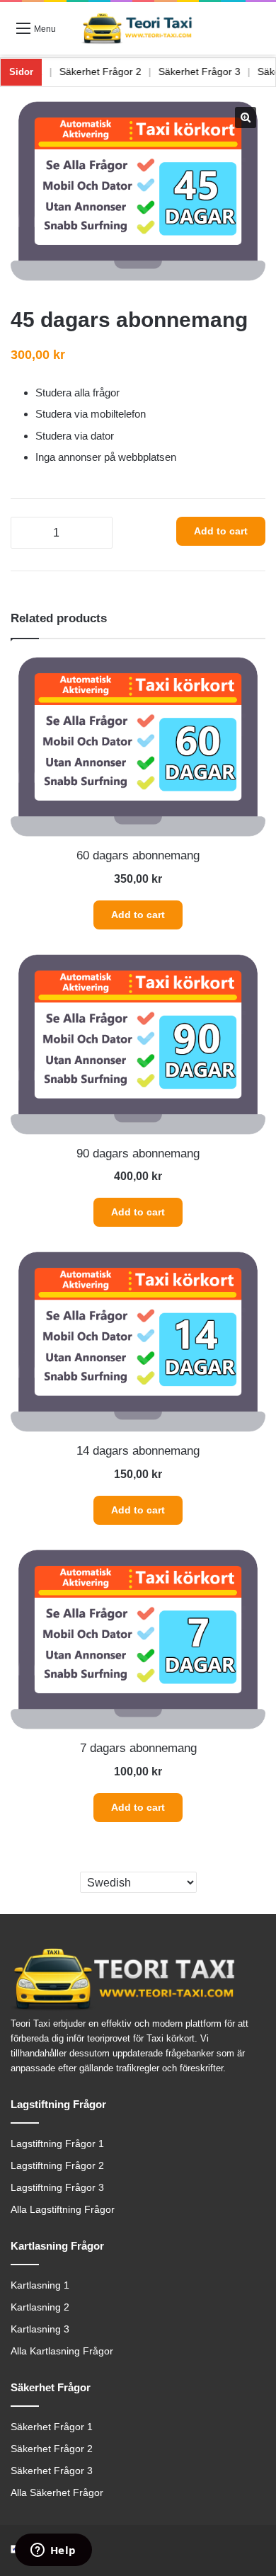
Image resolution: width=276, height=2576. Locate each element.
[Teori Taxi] (138, 28)
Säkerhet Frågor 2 (121, 71)
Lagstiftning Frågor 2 (57, 2166)
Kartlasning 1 (40, 2285)
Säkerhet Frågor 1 (52, 2427)
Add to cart (221, 531)
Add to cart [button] (138, 915)
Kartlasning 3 (40, 2329)
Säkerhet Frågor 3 (220, 71)
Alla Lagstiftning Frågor (63, 2210)
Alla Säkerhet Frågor (57, 2493)
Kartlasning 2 (40, 2307)
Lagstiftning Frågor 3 (57, 2188)
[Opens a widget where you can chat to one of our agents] (53, 2551)
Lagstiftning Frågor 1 (57, 2144)
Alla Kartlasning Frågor (62, 2351)
